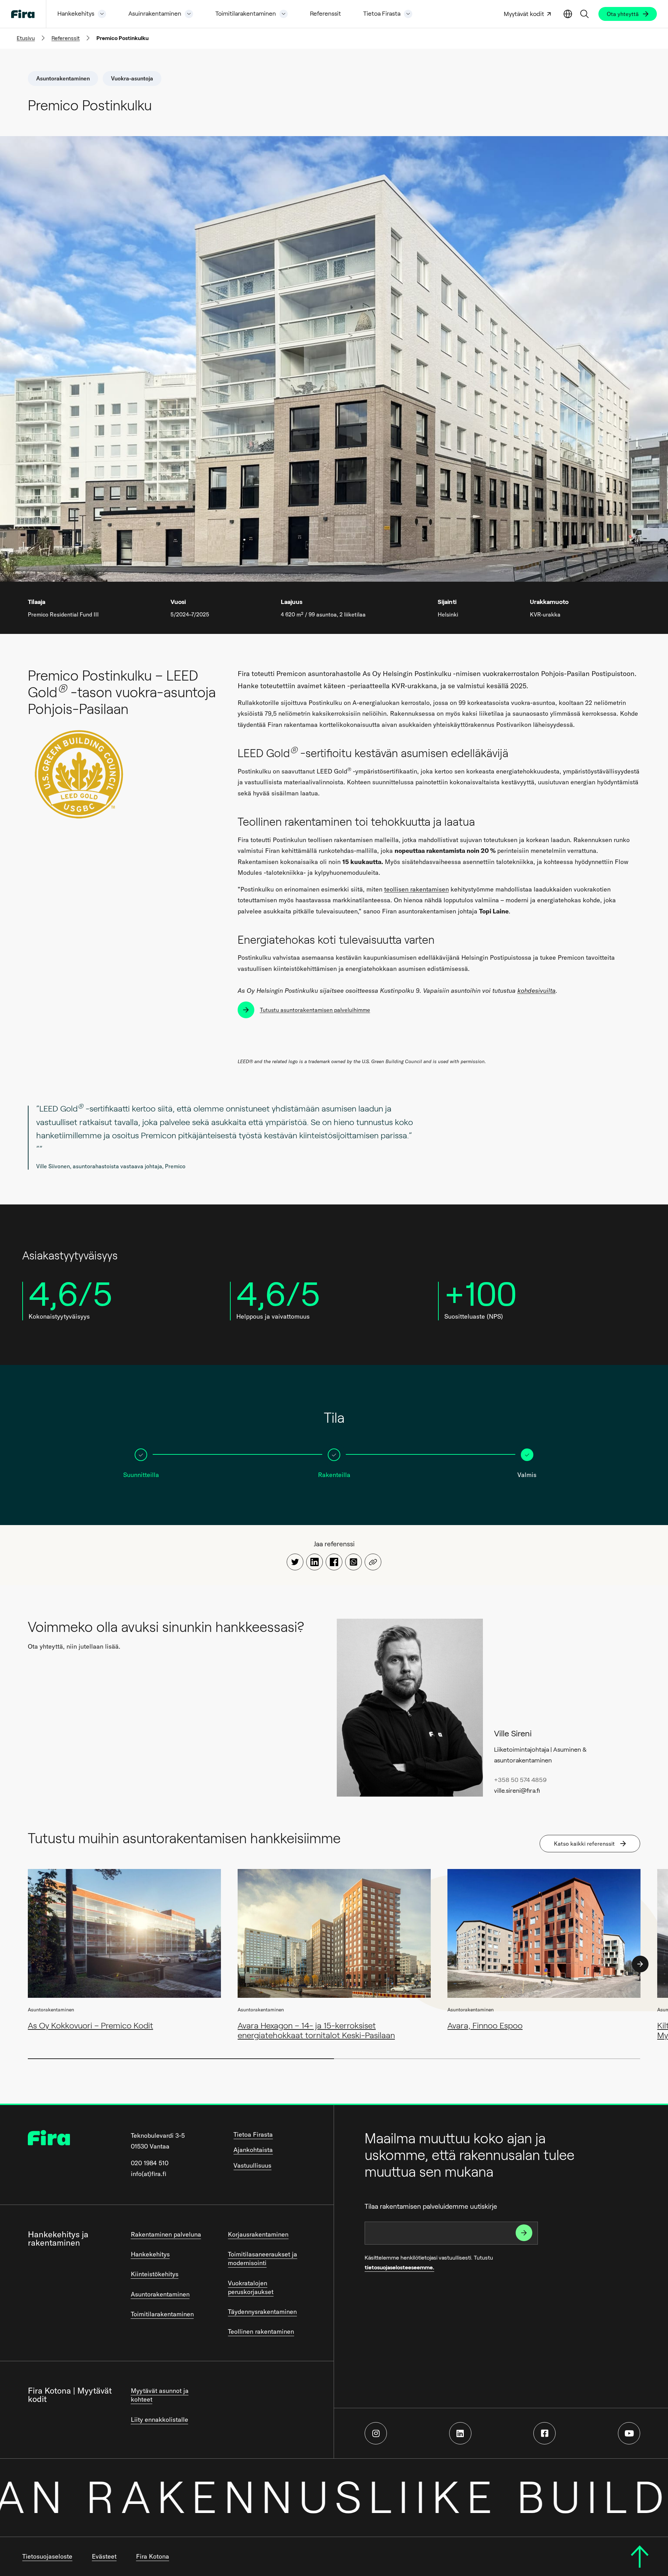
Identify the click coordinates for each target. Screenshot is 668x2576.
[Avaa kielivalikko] (568, 14)
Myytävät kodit (524, 14)
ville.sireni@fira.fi (517, 1791)
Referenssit (325, 14)
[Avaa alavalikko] (102, 14)
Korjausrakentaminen (258, 2234)
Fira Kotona (153, 2556)
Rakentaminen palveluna (166, 2234)
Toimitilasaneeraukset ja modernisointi (263, 2259)
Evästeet (104, 2556)
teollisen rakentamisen (416, 889)
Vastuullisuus (252, 2165)
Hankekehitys (76, 14)
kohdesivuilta (536, 991)
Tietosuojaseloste (47, 2556)
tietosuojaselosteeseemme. (399, 2267)
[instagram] (376, 2433)
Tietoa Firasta (382, 14)
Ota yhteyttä (623, 14)
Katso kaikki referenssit (584, 1844)
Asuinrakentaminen (155, 14)
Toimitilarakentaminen (246, 14)
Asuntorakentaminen (160, 2294)
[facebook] (544, 2433)
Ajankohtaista (253, 2150)
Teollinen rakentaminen (261, 2331)
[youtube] (629, 2433)
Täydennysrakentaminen (262, 2312)
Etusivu (26, 38)
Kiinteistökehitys (155, 2274)
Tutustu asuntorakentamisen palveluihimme (315, 1010)
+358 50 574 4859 (520, 1780)
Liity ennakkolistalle (160, 2420)
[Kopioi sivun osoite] (373, 1562)
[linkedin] (460, 2433)
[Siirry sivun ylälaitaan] (640, 2557)
